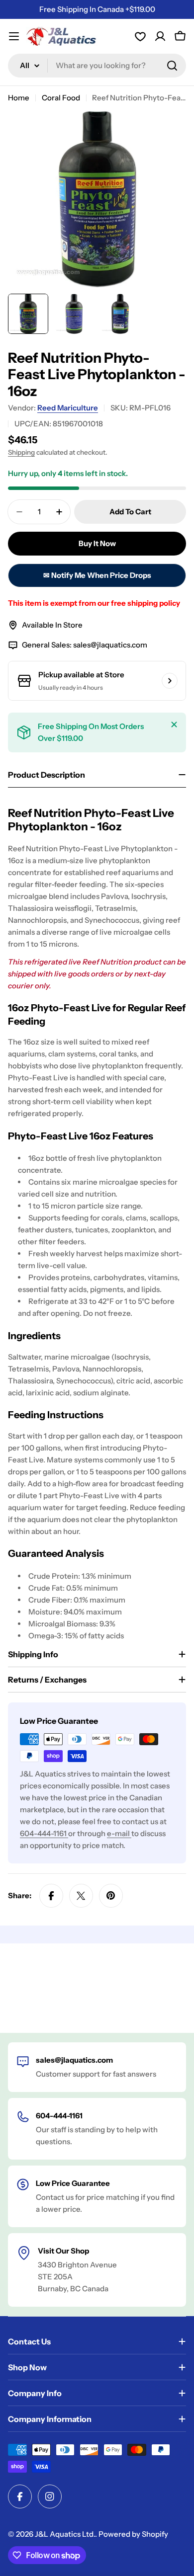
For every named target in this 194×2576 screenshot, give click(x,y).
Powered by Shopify (133, 2534)
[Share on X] (81, 1896)
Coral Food (61, 98)
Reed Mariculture (68, 408)
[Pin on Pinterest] (111, 1896)
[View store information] (170, 681)
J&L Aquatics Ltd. (65, 2534)
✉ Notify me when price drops (97, 575)
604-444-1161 (44, 1833)
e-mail (119, 1833)
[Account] (140, 36)
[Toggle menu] (14, 36)
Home (19, 98)
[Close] (174, 724)
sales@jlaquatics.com (110, 645)
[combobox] (97, 66)
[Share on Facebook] (51, 1896)
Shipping (21, 452)
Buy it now (97, 543)
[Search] (172, 66)
